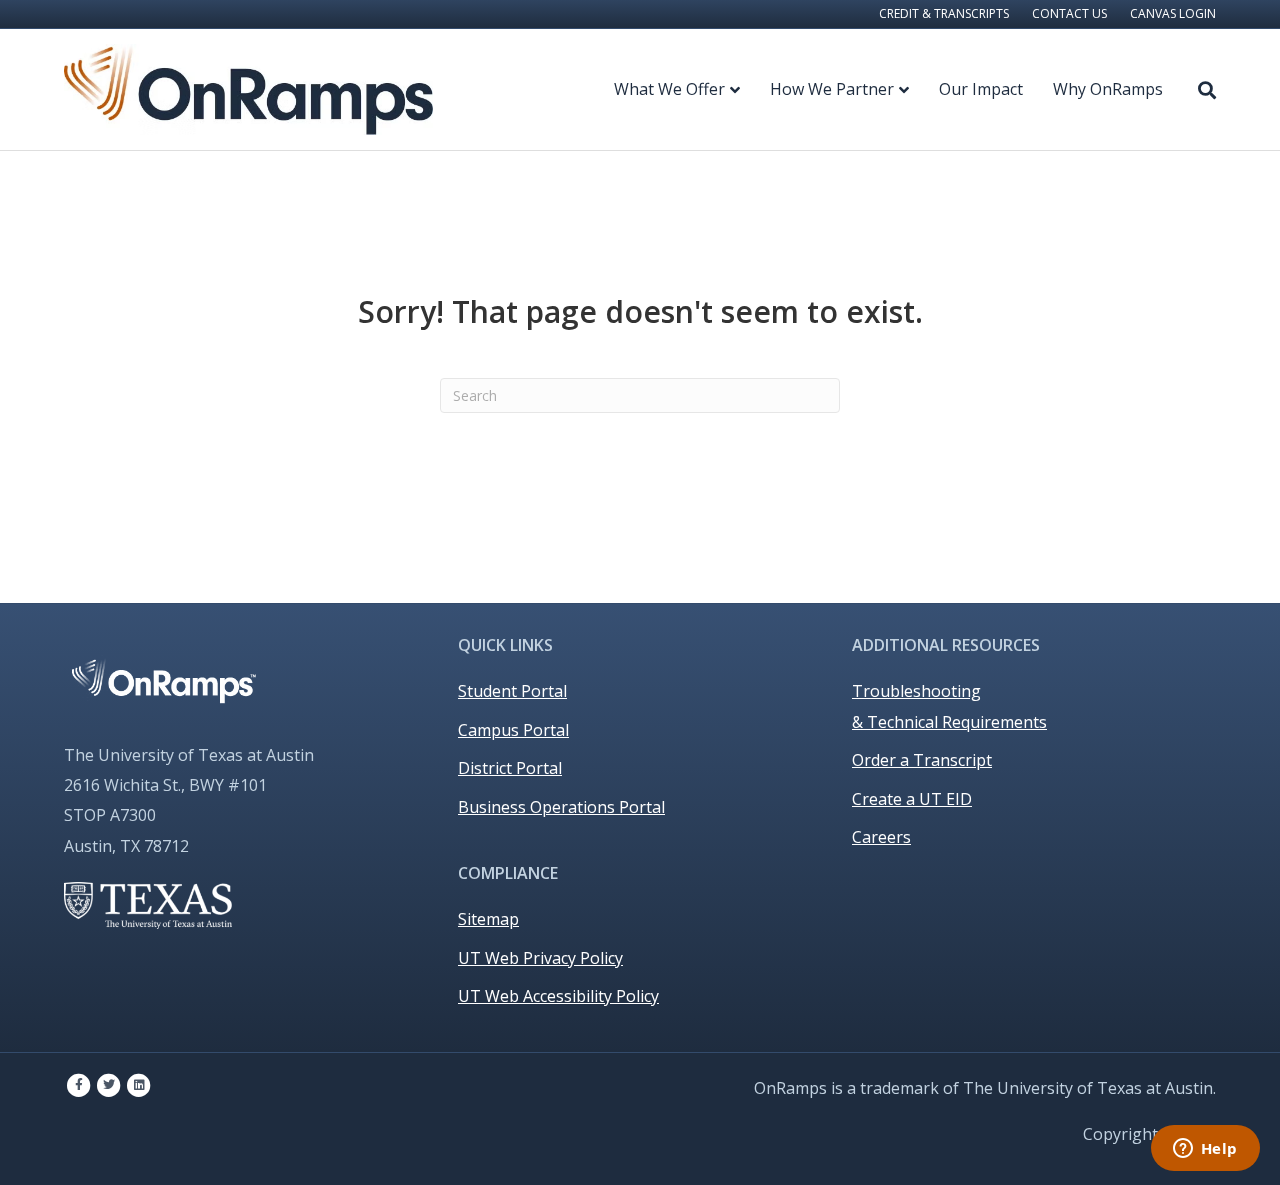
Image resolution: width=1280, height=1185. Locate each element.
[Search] (1197, 90)
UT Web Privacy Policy (540, 958)
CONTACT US (1069, 13)
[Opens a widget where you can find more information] (1205, 1150)
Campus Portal (513, 730)
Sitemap (488, 919)
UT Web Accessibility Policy (558, 996)
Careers (881, 837)
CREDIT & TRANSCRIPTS (944, 13)
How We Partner (832, 89)
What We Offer (669, 89)
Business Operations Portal (561, 807)
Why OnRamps (1108, 89)
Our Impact (981, 89)
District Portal (510, 768)
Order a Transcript (922, 760)
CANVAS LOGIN (1173, 13)
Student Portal (512, 691)
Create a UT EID (912, 799)
